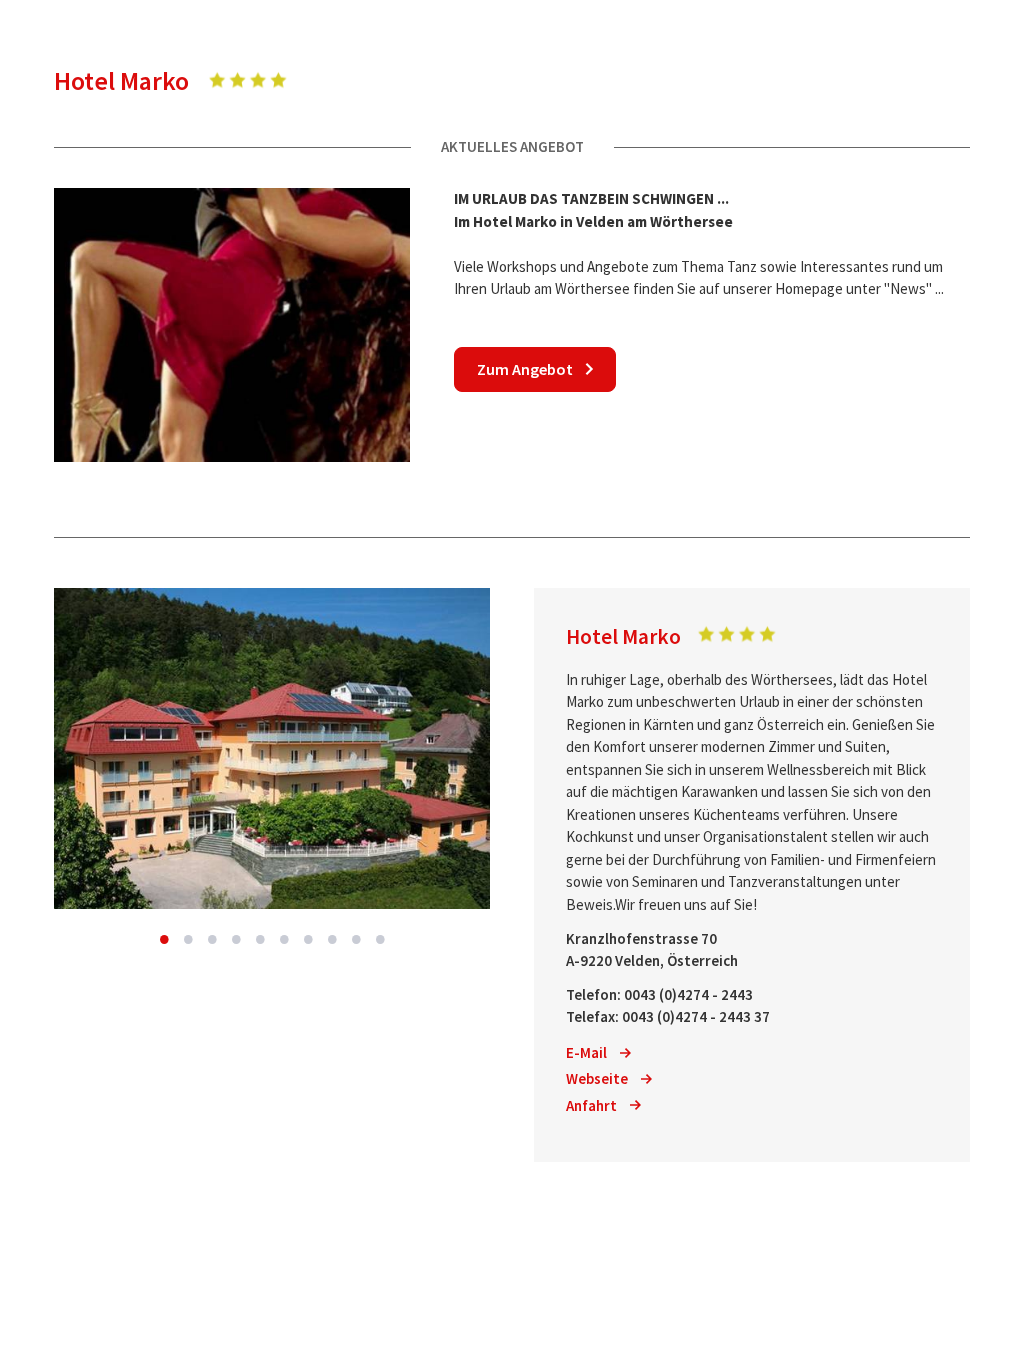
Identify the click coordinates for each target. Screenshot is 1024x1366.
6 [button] (284, 939)
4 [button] (236, 939)
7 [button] (308, 939)
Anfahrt (591, 1105)
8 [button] (332, 939)
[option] (272, 748)
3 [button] (212, 939)
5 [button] (260, 939)
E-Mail (586, 1052)
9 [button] (356, 939)
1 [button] (164, 939)
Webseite (597, 1078)
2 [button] (188, 939)
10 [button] (380, 939)
